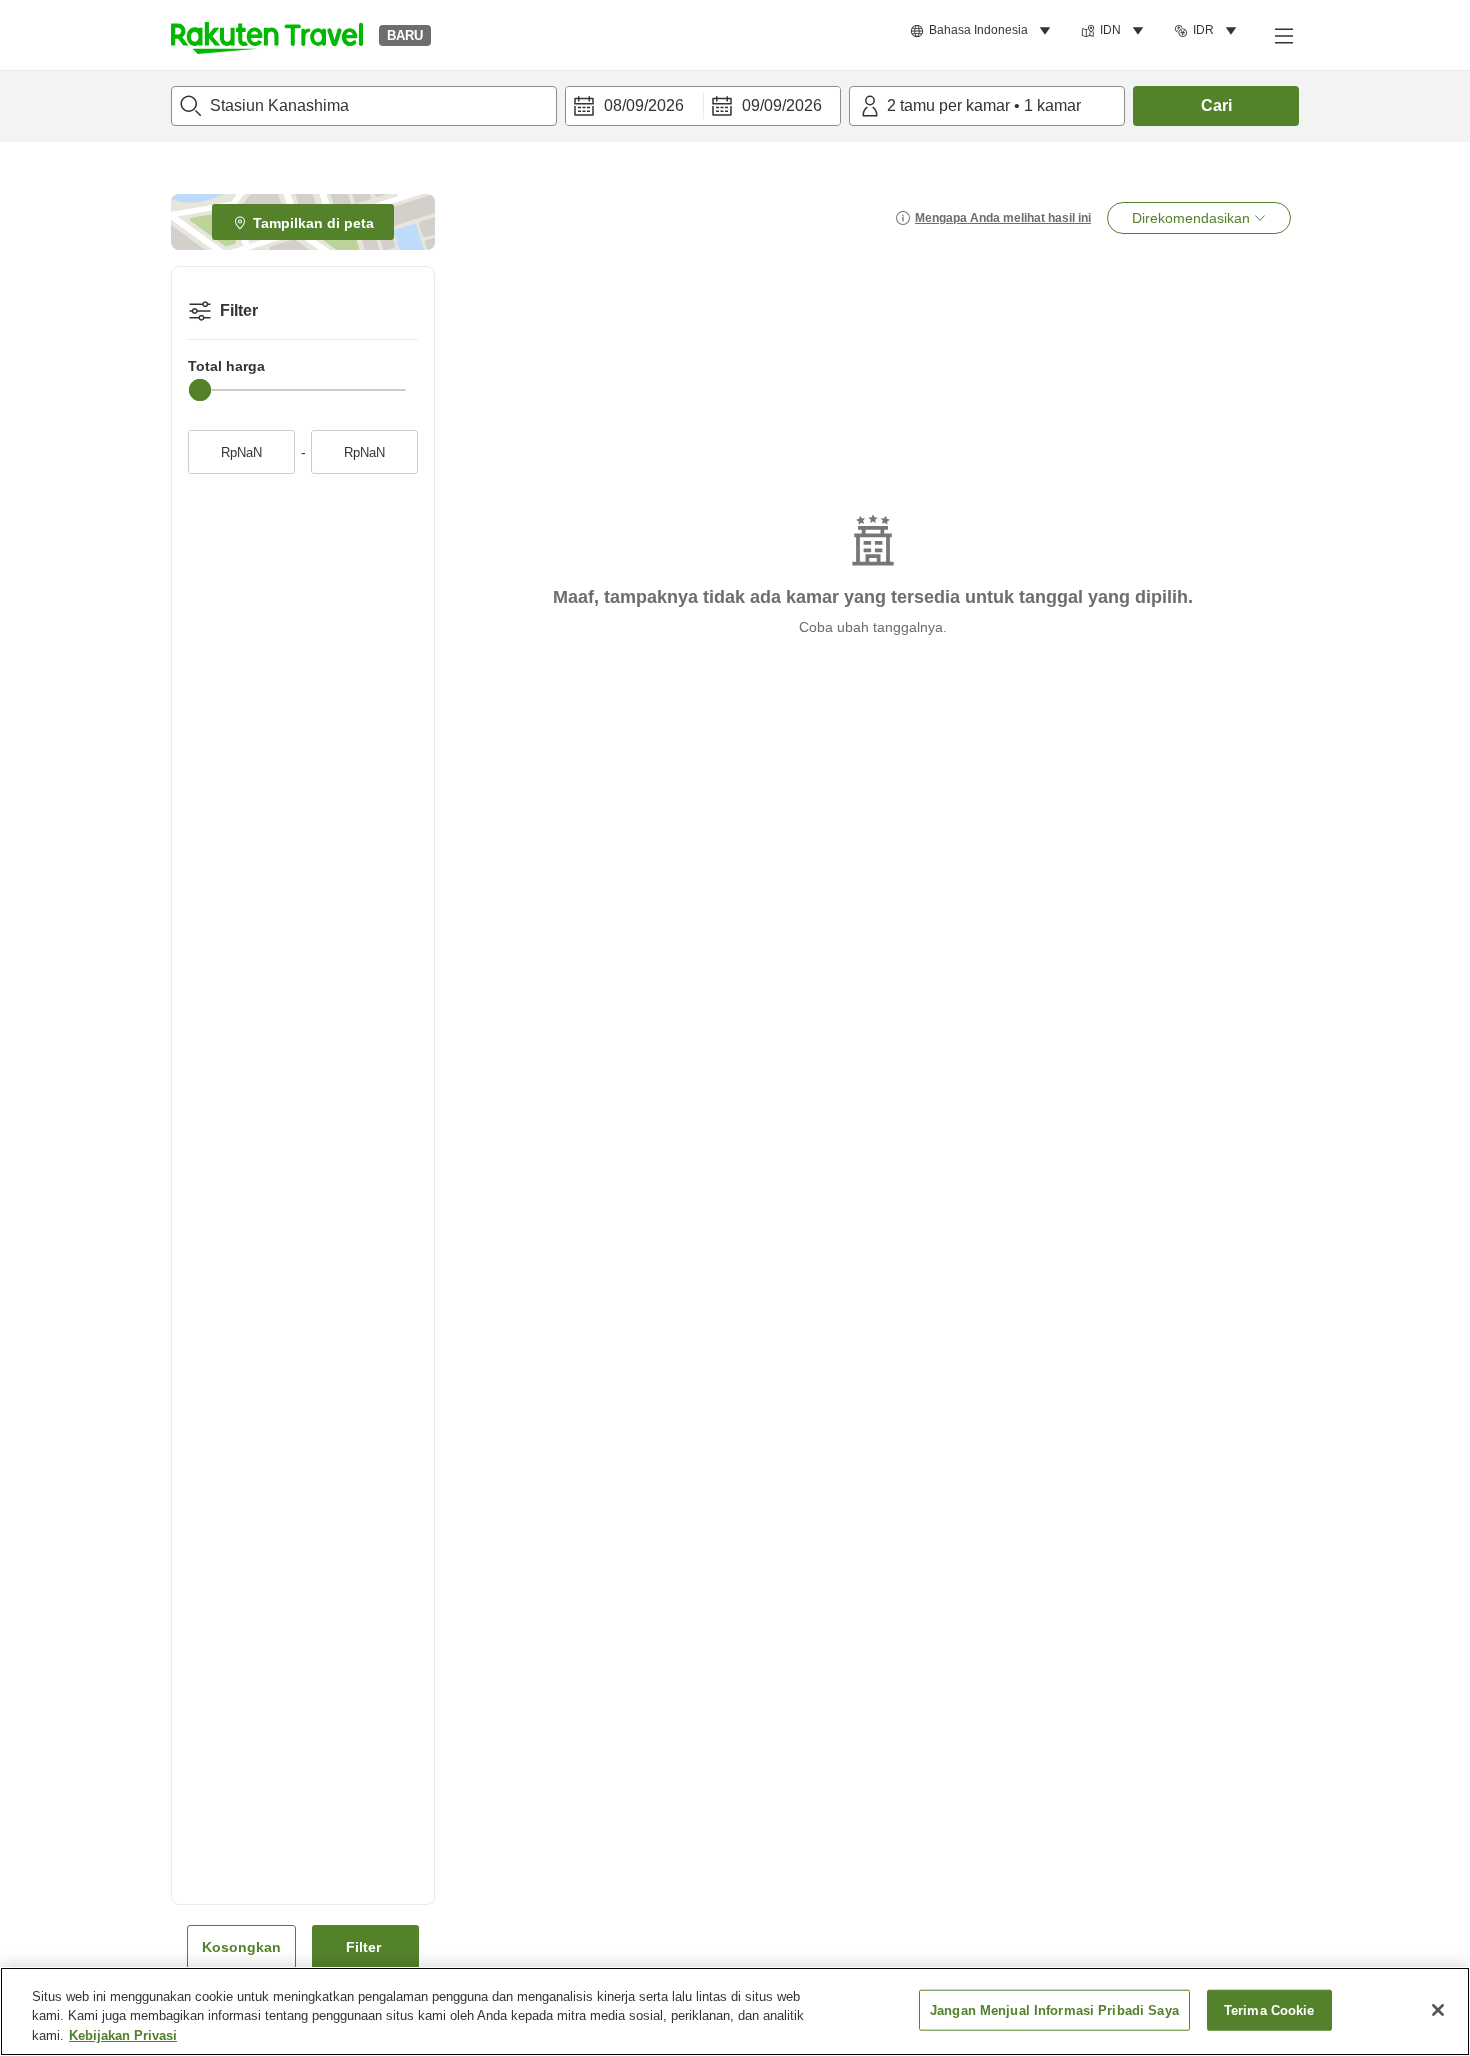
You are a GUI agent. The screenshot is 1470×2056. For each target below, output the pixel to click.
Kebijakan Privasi (123, 2035)
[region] (735, 2011)
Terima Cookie (1269, 2009)
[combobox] (364, 106)
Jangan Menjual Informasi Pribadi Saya (1054, 2009)
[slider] (200, 390)
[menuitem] (983, 31)
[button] (267, 35)
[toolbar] (703, 106)
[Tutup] (1438, 2010)
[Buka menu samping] (1283, 35)
